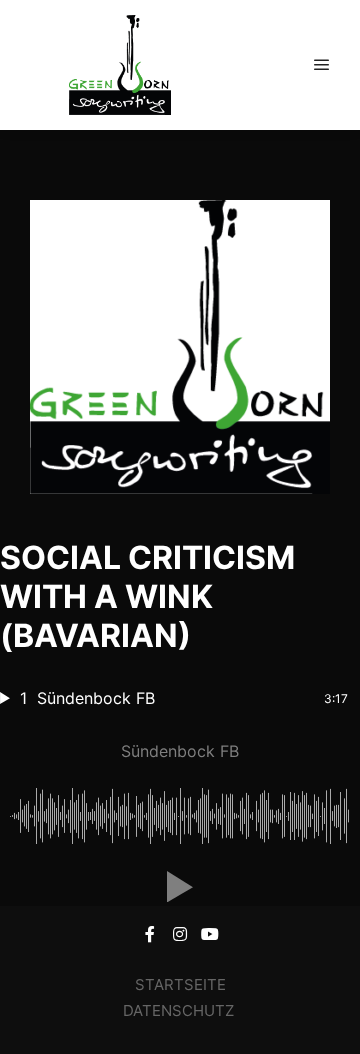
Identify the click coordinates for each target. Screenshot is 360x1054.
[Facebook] (150, 934)
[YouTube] (210, 934)
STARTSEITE (180, 984)
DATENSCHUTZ (180, 1010)
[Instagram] (180, 934)
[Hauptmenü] (322, 65)
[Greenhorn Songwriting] (120, 65)
